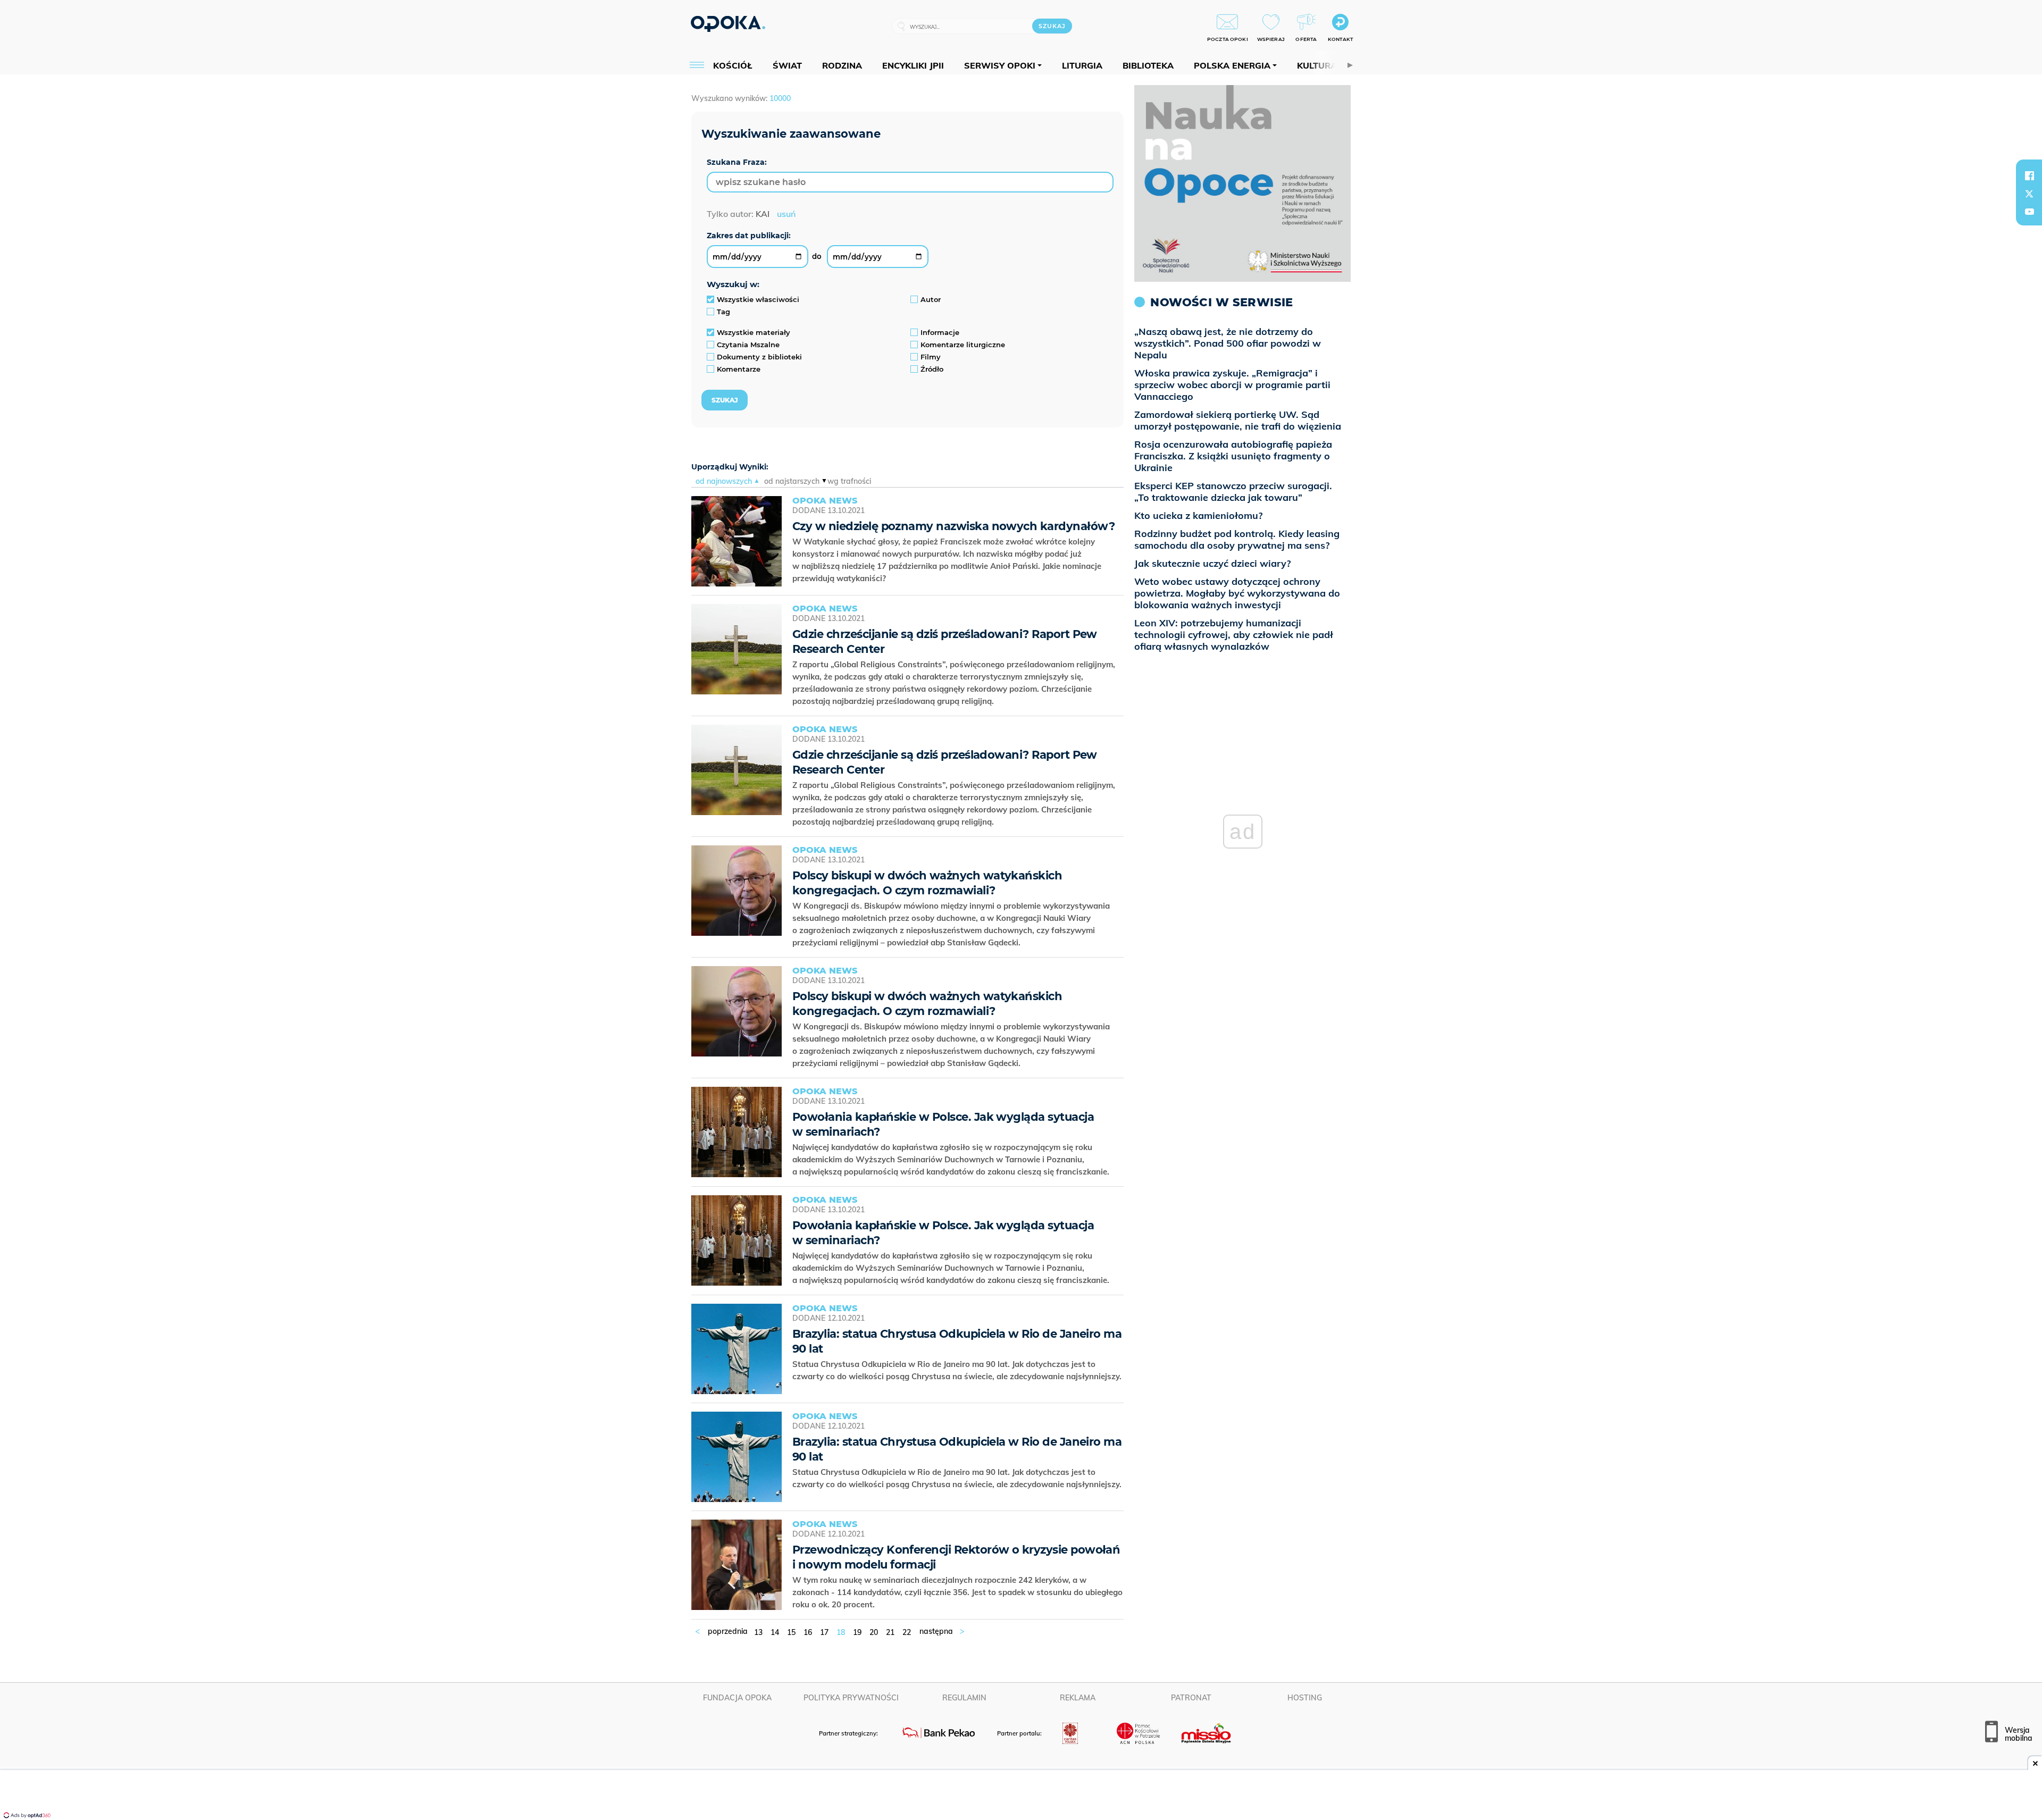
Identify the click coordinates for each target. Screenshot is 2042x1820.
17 (824, 1632)
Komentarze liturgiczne (963, 345)
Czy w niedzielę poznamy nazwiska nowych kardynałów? (953, 526)
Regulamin (964, 1698)
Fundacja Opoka (737, 1698)
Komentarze (739, 369)
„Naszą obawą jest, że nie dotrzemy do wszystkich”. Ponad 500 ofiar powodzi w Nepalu (1228, 343)
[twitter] (2029, 194)
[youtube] (2029, 212)
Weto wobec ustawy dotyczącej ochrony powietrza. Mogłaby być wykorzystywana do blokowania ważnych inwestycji (1237, 593)
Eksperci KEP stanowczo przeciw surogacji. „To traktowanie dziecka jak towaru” (1233, 492)
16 (808, 1632)
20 (874, 1632)
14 (775, 1632)
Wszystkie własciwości (758, 299)
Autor (931, 299)
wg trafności (849, 481)
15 (791, 1632)
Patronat (1191, 1698)
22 (907, 1632)
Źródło (932, 369)
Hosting (1305, 1698)
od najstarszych (792, 481)
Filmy (931, 357)
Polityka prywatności (851, 1698)
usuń (786, 214)
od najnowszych (724, 481)
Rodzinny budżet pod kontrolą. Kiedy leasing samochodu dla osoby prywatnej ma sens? (1237, 539)
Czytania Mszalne (748, 345)
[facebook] (2029, 175)
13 (758, 1632)
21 (890, 1632)
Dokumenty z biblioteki (759, 357)
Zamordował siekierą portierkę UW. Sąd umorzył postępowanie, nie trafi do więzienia (1238, 420)
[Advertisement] (1021, 1796)
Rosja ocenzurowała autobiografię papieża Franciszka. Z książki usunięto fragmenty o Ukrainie (1233, 456)
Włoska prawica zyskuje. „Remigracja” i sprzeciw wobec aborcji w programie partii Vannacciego (1232, 385)
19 (857, 1632)
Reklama (1078, 1698)
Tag (723, 312)
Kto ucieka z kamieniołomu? (1198, 515)
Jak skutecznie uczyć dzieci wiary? (1212, 563)
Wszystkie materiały (754, 332)
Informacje (940, 332)
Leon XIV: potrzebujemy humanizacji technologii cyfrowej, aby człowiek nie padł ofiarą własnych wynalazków (1234, 635)
